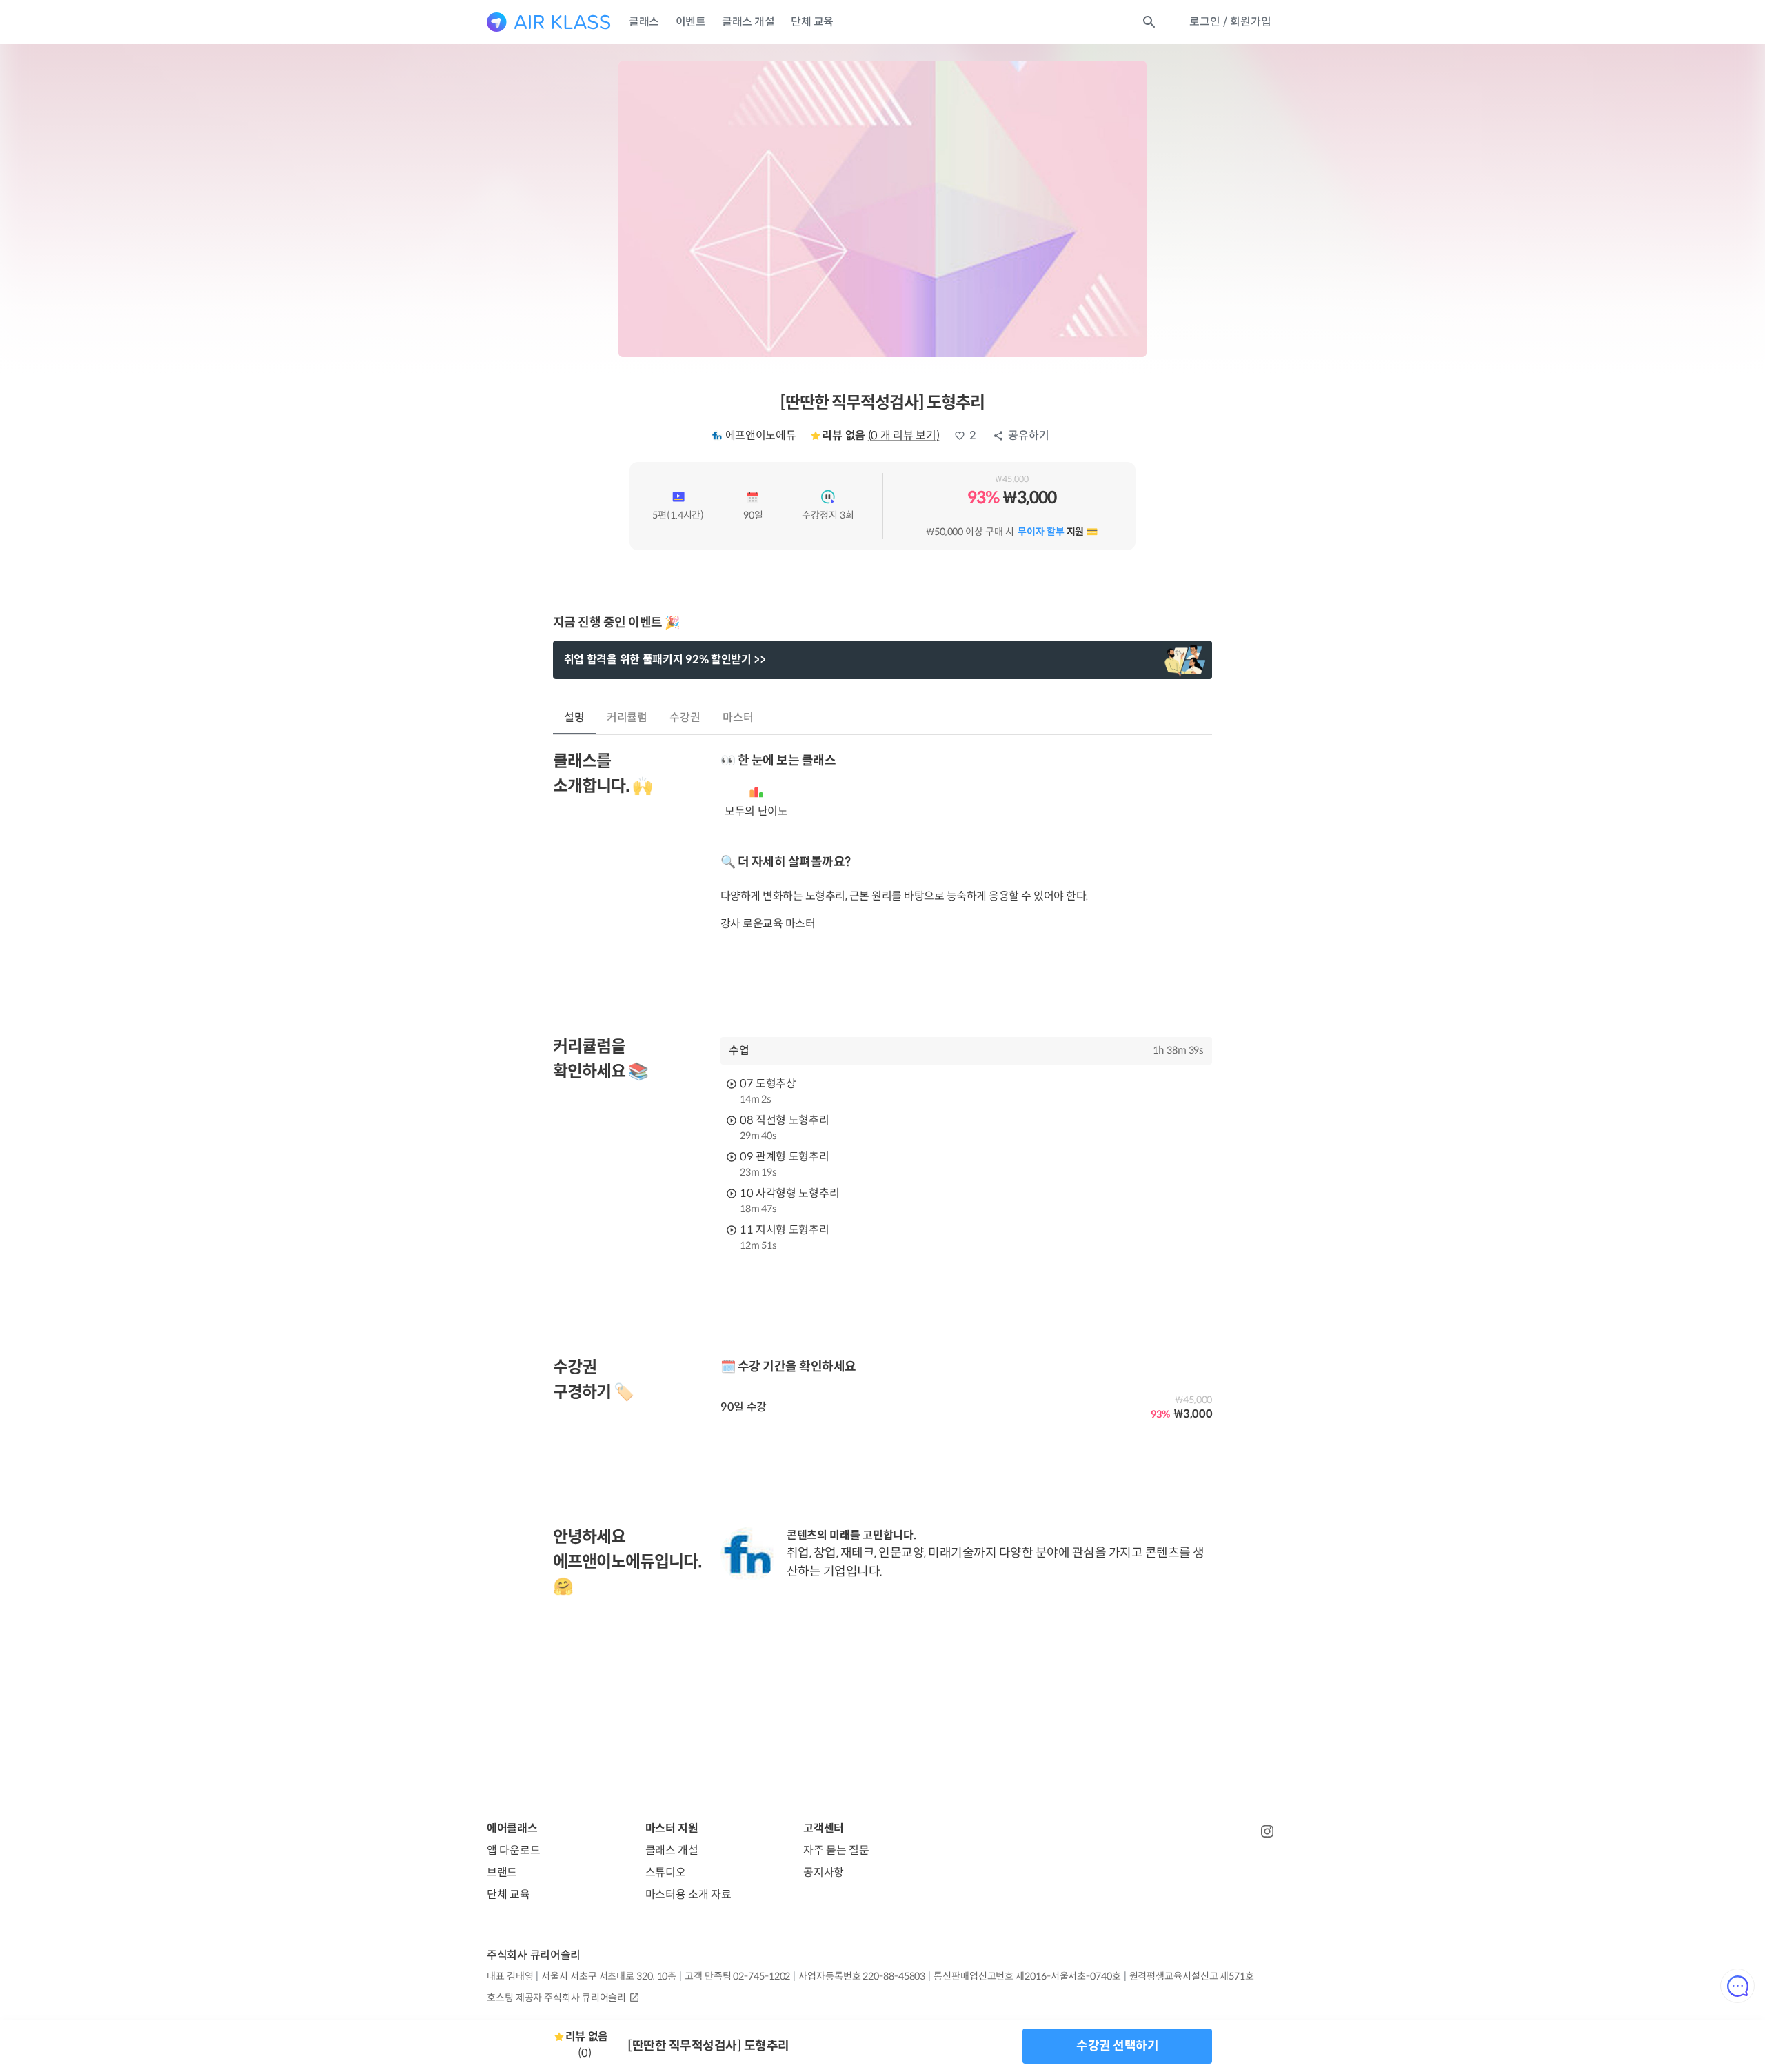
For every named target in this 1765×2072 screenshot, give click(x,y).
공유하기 (1029, 435)
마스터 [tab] (738, 717)
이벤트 (691, 22)
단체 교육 (812, 22)
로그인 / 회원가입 (1230, 22)
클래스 (644, 22)
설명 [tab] (574, 717)
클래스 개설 (748, 22)
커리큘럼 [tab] (627, 717)
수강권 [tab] (685, 717)
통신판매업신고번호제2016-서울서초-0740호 (1027, 1976)
